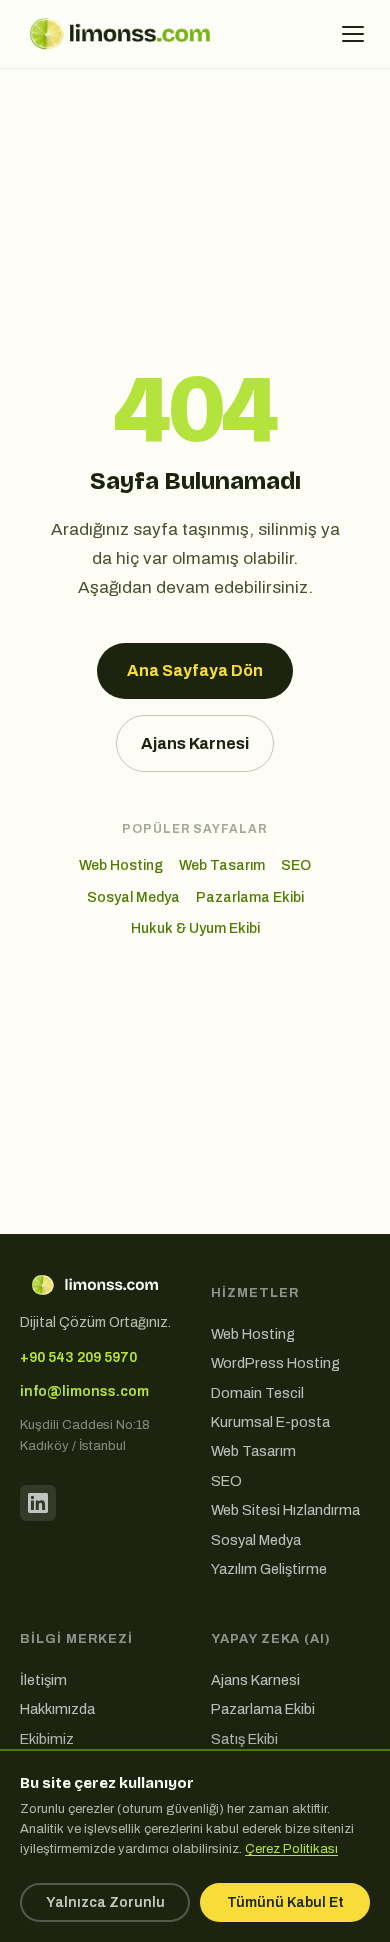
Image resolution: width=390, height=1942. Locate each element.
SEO (296, 865)
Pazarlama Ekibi (250, 897)
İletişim (43, 1680)
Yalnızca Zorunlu (105, 1902)
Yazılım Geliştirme (269, 1569)
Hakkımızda (57, 1709)
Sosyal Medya (133, 897)
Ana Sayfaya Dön (195, 670)
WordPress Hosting (275, 1363)
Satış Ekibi (244, 1739)
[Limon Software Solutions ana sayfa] (120, 34)
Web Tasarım (222, 865)
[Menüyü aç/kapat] (353, 34)
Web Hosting (121, 865)
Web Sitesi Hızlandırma (285, 1510)
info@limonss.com (84, 1391)
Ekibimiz (47, 1739)
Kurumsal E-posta (270, 1422)
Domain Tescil (257, 1393)
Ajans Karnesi (195, 743)
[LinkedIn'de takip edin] (38, 1503)
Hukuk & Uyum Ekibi (195, 928)
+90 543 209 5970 (78, 1357)
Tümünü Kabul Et (285, 1902)
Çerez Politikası (291, 1849)
